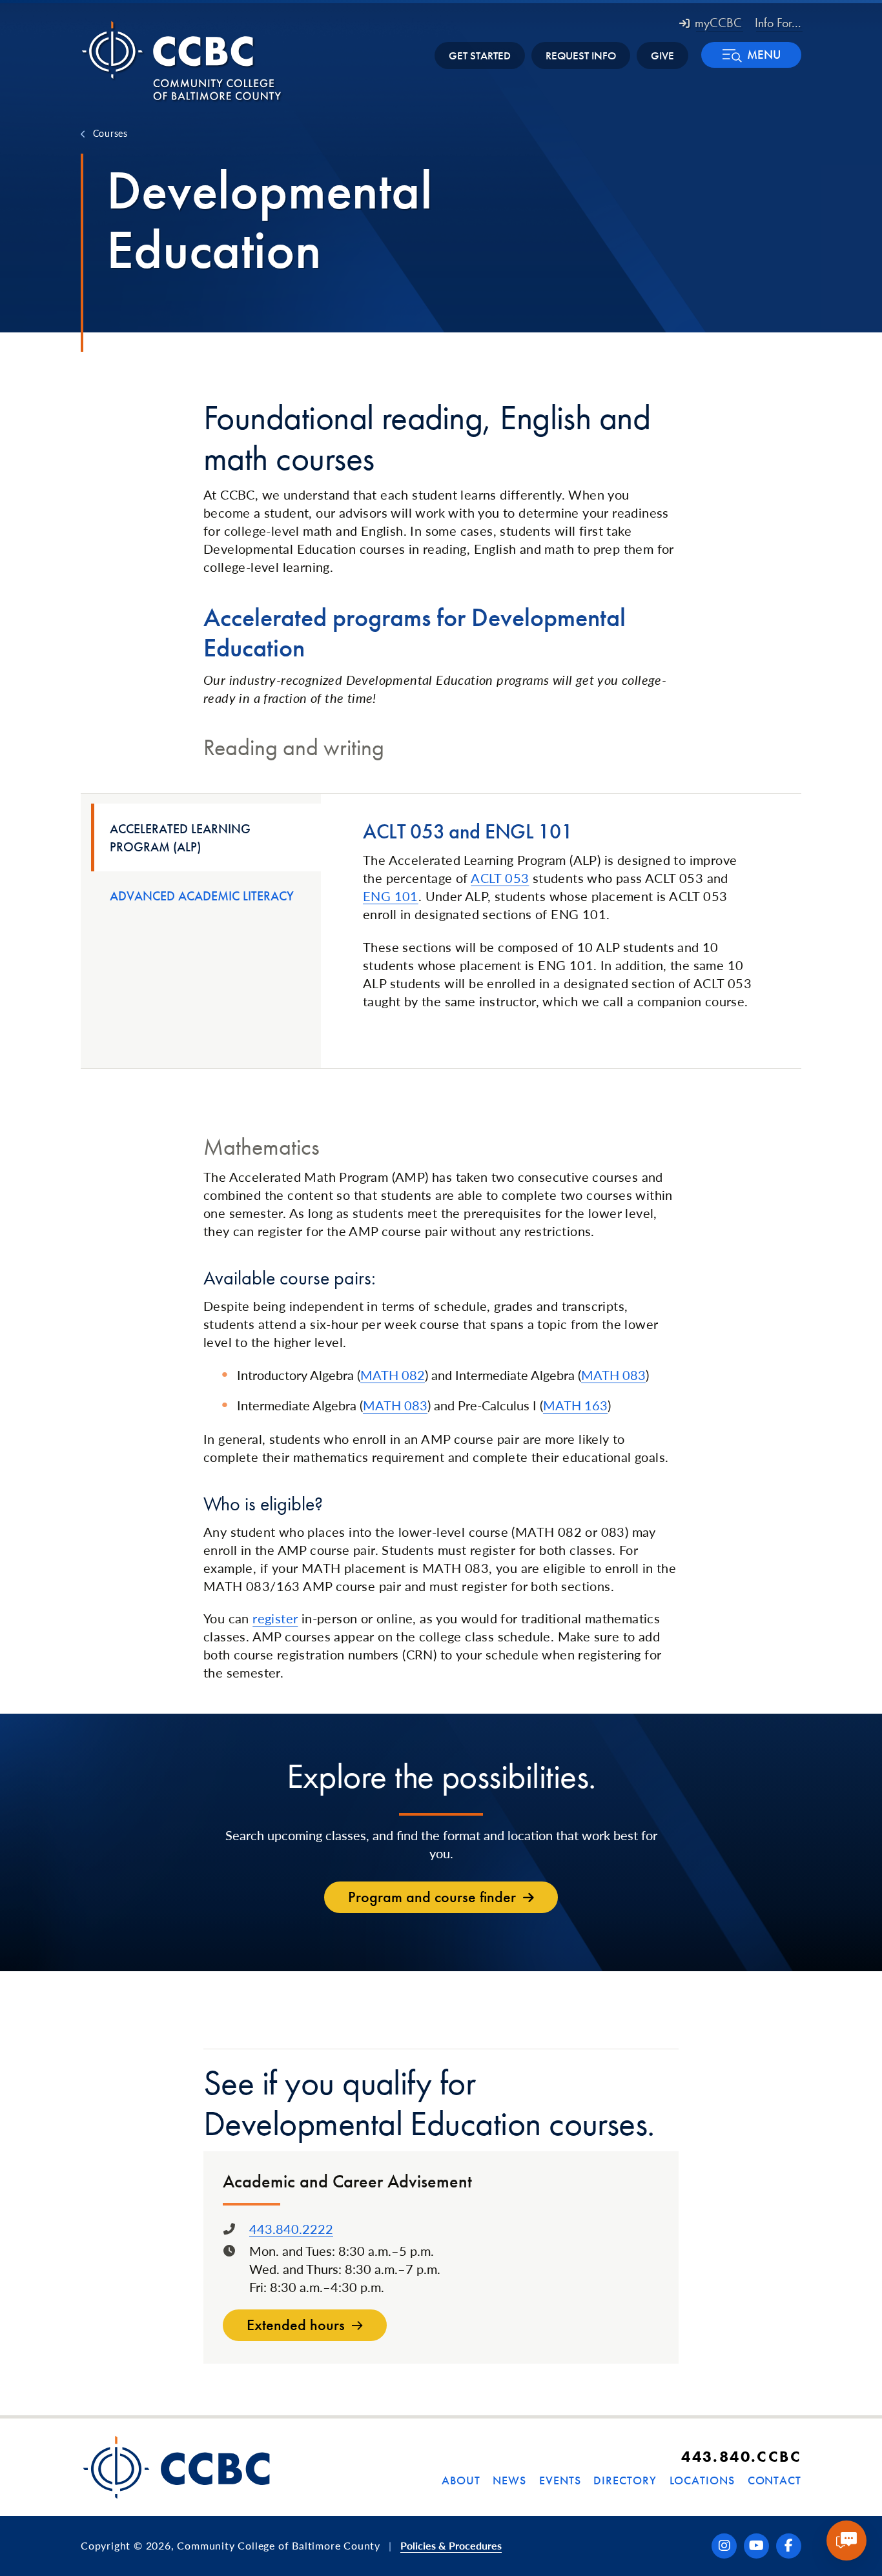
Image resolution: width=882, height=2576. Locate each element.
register (275, 1618)
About (461, 2480)
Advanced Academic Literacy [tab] (202, 896)
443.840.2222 (291, 2229)
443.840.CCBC (741, 2456)
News (509, 2480)
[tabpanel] (561, 915)
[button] (751, 55)
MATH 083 (613, 1375)
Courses (110, 133)
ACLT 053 (500, 878)
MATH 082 (393, 1375)
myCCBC (718, 23)
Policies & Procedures (451, 2545)
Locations (702, 2480)
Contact (774, 2480)
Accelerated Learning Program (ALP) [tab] (180, 838)
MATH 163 (575, 1405)
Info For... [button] (778, 23)
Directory (625, 2480)
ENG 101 (391, 896)
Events (560, 2480)
